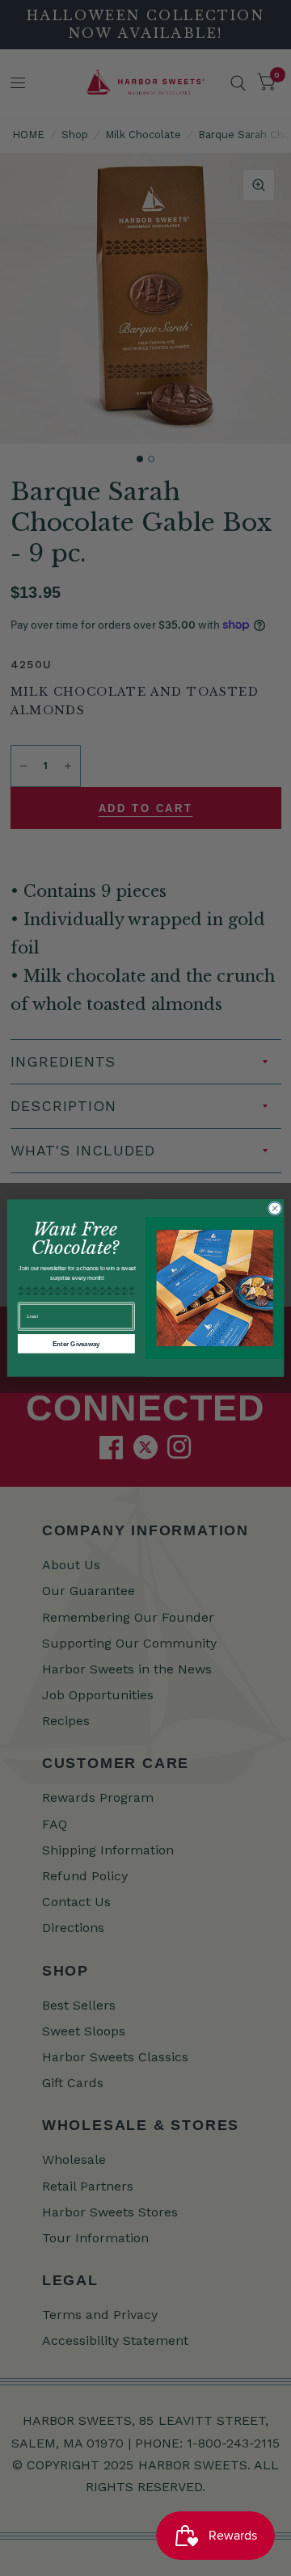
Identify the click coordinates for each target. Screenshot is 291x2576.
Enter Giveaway (76, 1343)
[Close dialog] (274, 1208)
